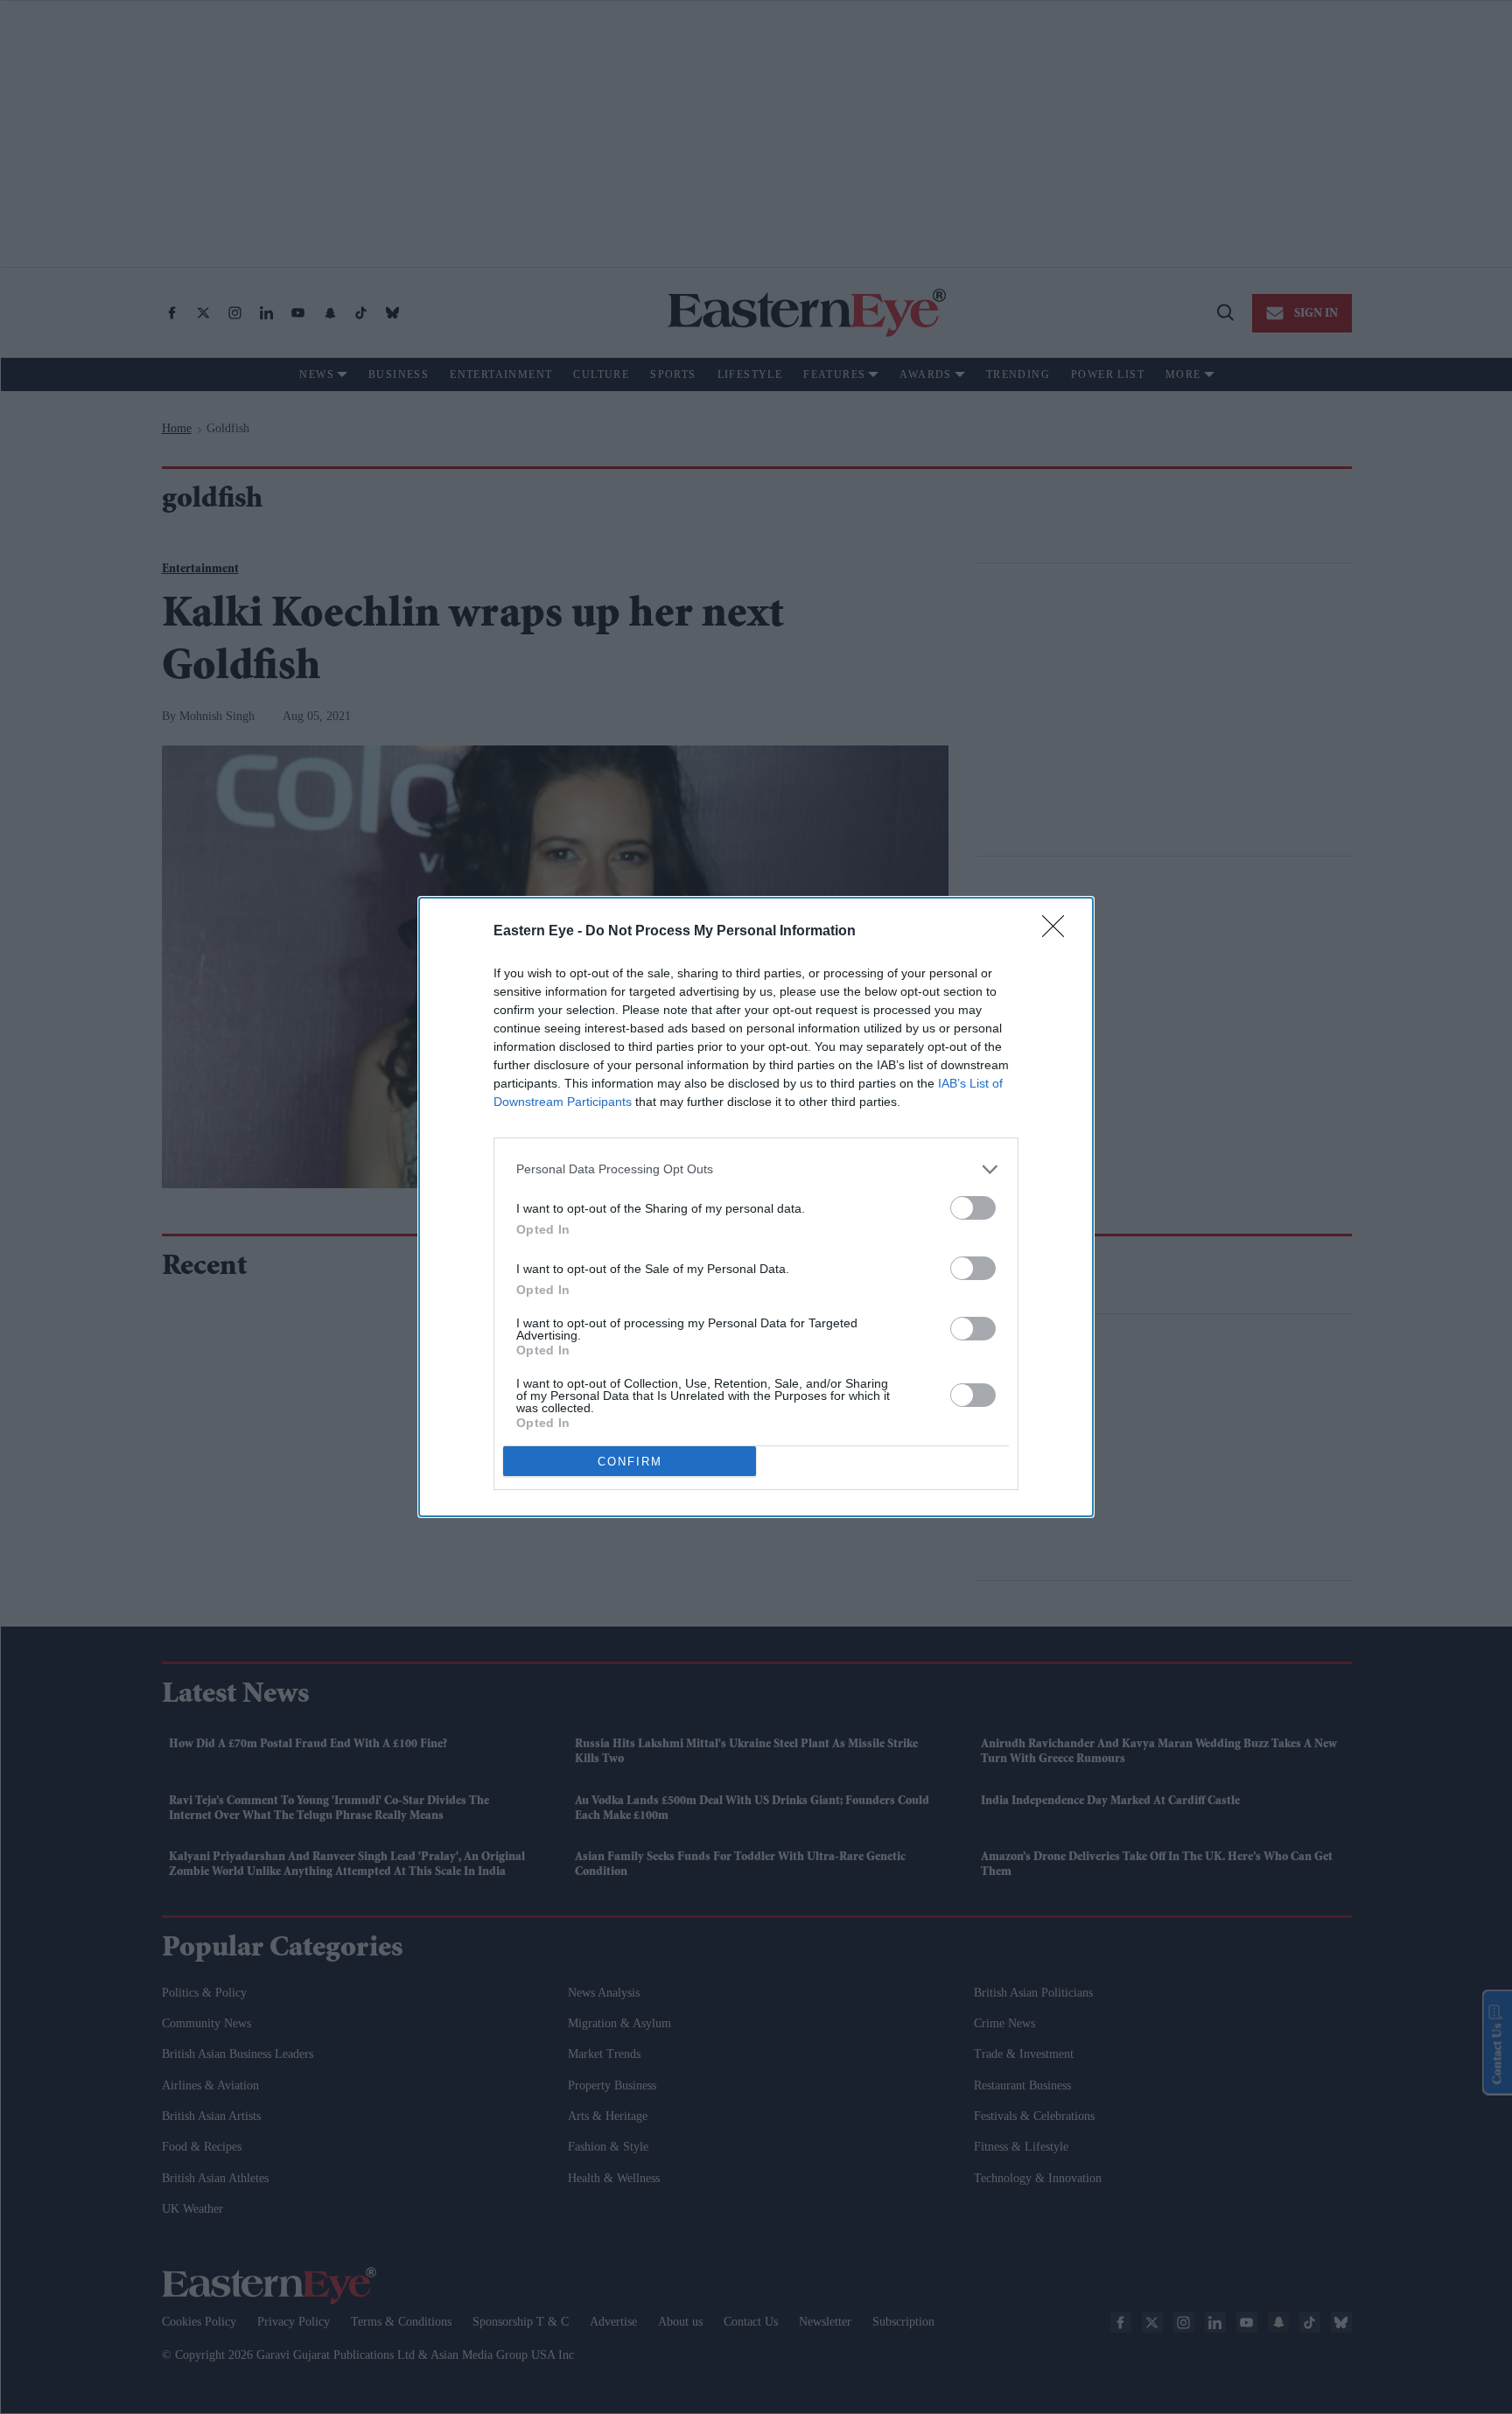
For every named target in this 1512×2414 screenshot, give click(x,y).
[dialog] (756, 1207)
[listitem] (756, 1169)
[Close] (1059, 932)
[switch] (973, 1208)
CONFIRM (630, 1462)
